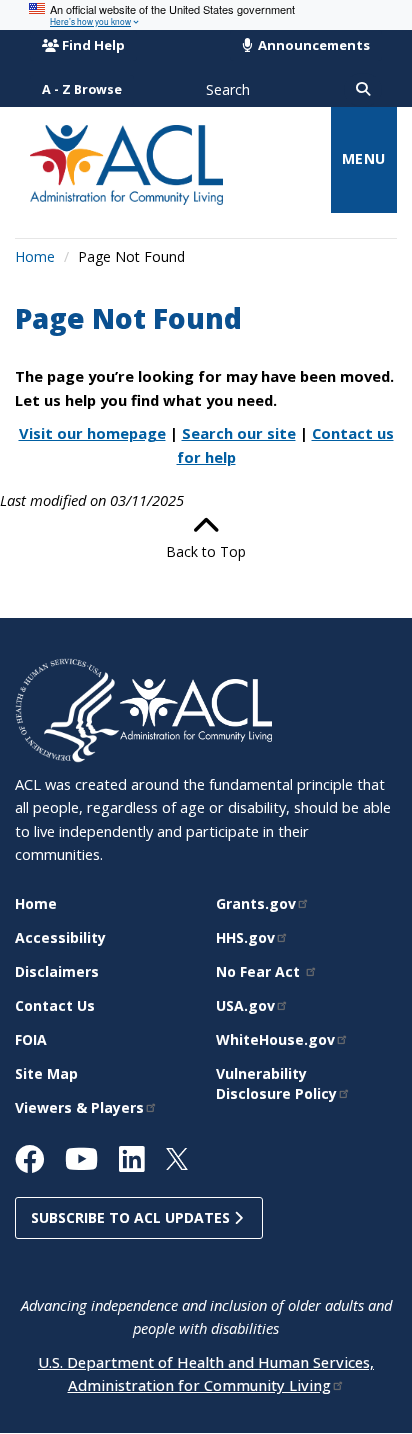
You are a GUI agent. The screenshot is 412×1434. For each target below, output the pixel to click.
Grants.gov (256, 903)
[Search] (363, 90)
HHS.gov (245, 937)
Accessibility (60, 937)
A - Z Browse (82, 89)
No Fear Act (260, 971)
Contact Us (55, 1005)
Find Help (93, 45)
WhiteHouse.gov (275, 1039)
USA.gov (245, 1005)
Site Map (46, 1073)
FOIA (31, 1039)
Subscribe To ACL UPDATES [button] (132, 1217)
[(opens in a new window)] (67, 708)
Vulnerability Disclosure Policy (276, 1083)
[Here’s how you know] (206, 15)
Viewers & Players (79, 1107)
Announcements (312, 45)
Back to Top (206, 551)
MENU (364, 158)
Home (35, 256)
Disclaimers (57, 971)
